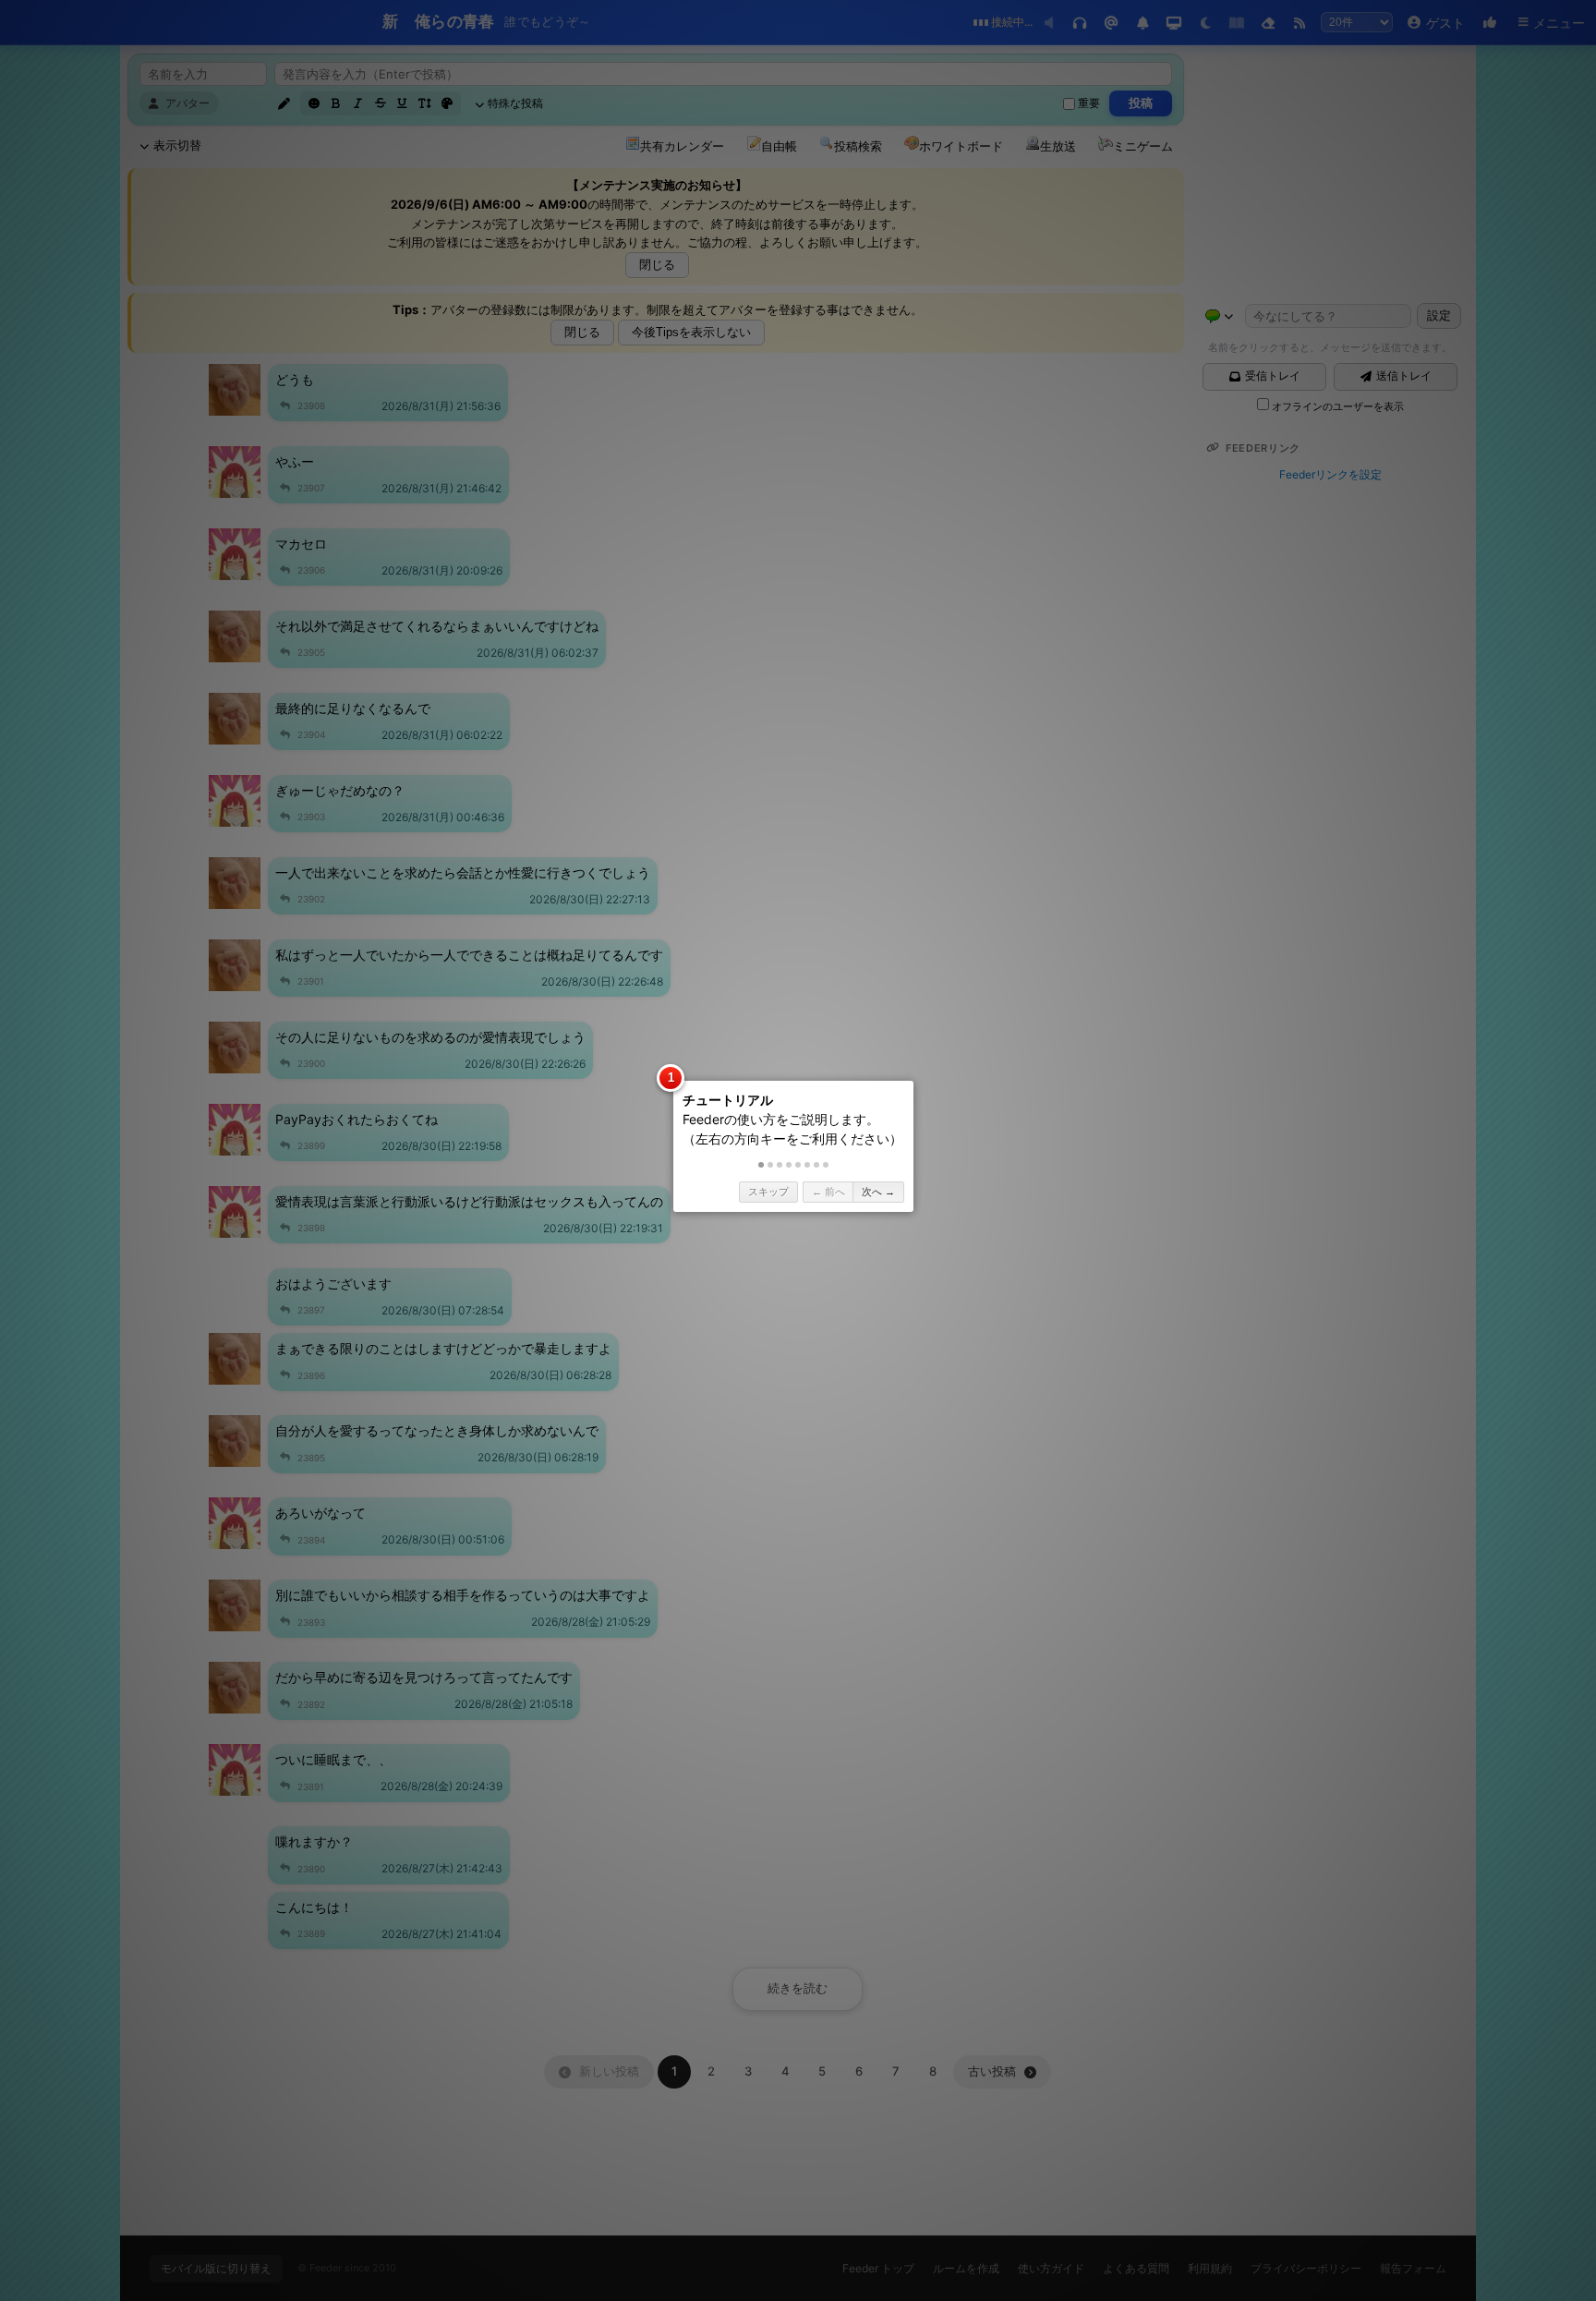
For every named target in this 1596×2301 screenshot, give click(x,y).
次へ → (878, 1192)
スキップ (768, 1192)
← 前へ (828, 1192)
